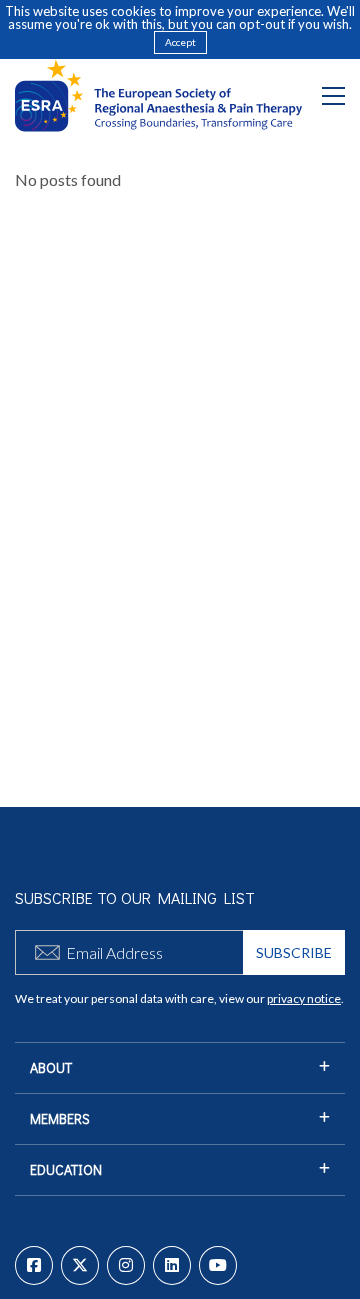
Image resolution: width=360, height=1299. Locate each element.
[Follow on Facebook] (34, 1265)
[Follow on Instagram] (126, 1265)
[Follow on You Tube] (218, 1265)
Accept (180, 42)
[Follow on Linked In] (172, 1265)
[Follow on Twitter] (80, 1265)
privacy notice (304, 998)
